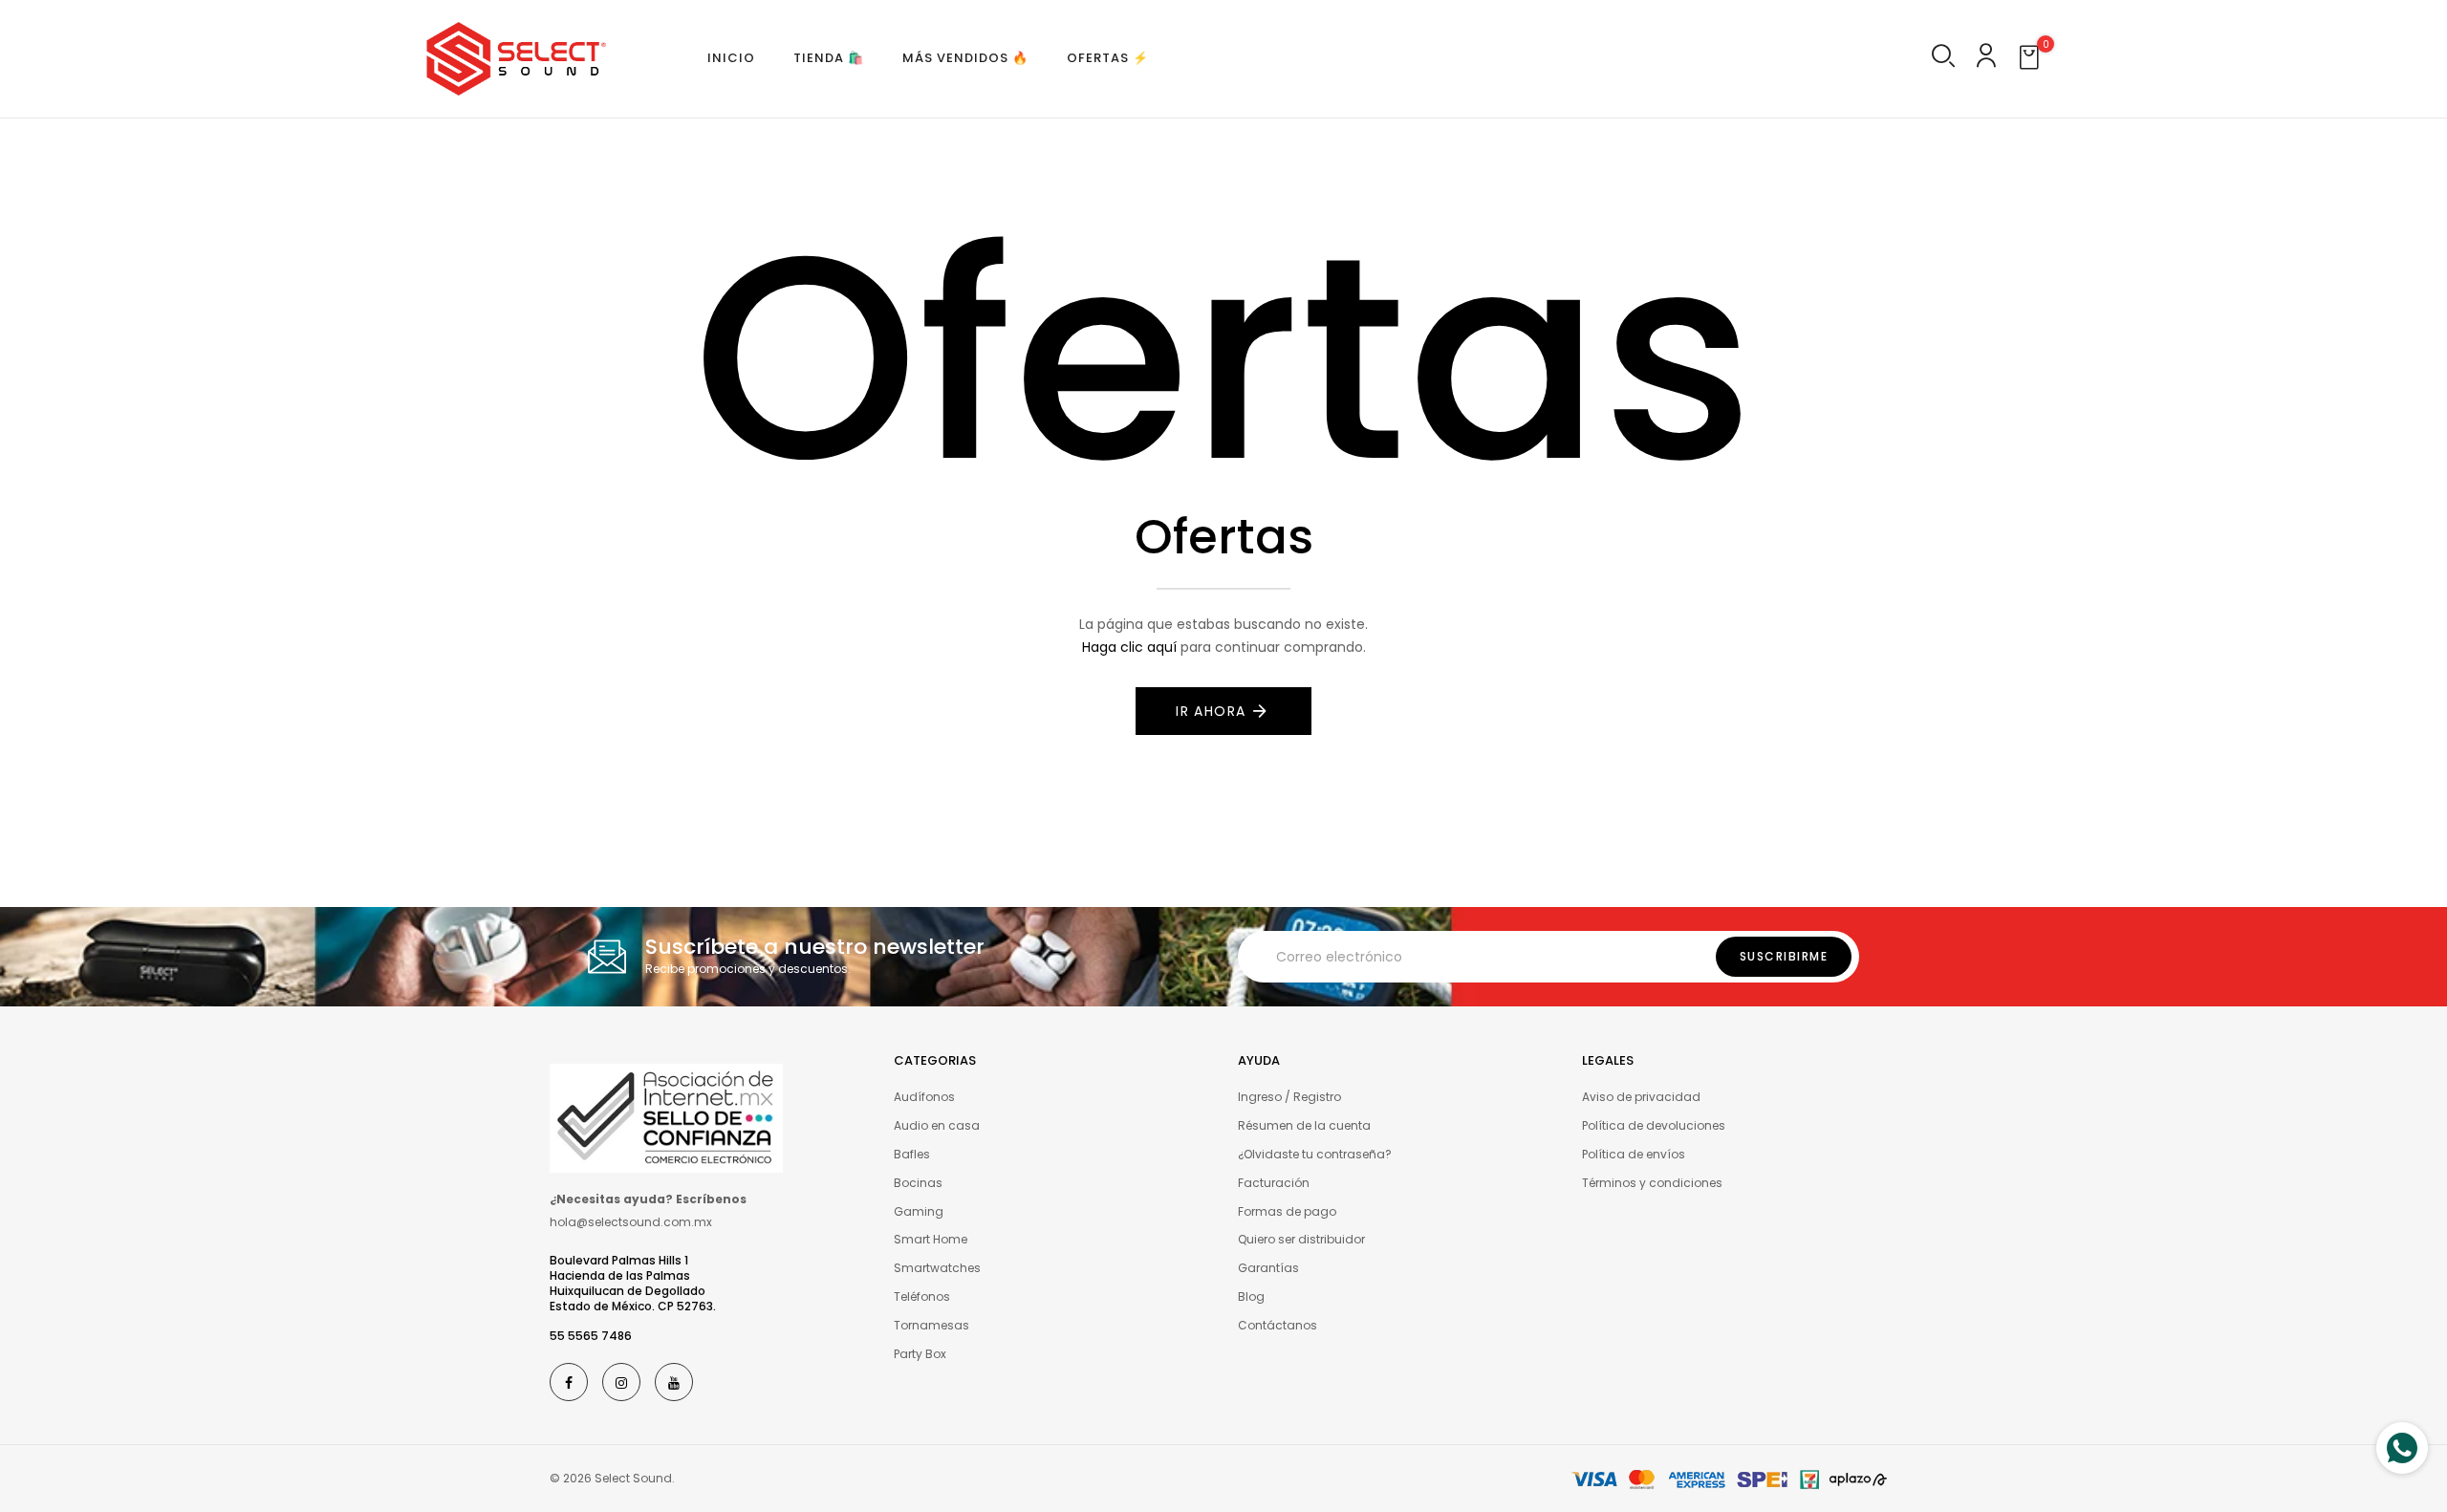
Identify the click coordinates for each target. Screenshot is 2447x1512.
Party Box (920, 1354)
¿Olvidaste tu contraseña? (1315, 1154)
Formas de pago (1287, 1211)
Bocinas (918, 1183)
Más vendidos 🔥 (965, 58)
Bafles (912, 1154)
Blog (1251, 1296)
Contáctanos (1278, 1325)
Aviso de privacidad (1641, 1097)
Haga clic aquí (1129, 647)
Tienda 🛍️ (829, 58)
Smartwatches (937, 1268)
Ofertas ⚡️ (1108, 58)
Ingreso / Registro (1289, 1097)
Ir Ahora (1211, 711)
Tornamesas (931, 1325)
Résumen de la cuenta (1304, 1125)
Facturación (1274, 1183)
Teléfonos (922, 1296)
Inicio (731, 58)
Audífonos (924, 1097)
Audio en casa (937, 1125)
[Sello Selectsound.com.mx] (666, 1117)
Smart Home (931, 1239)
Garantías (1268, 1268)
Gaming (919, 1211)
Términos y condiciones (1652, 1183)
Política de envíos (1634, 1154)
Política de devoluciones (1654, 1125)
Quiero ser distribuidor (1301, 1239)
